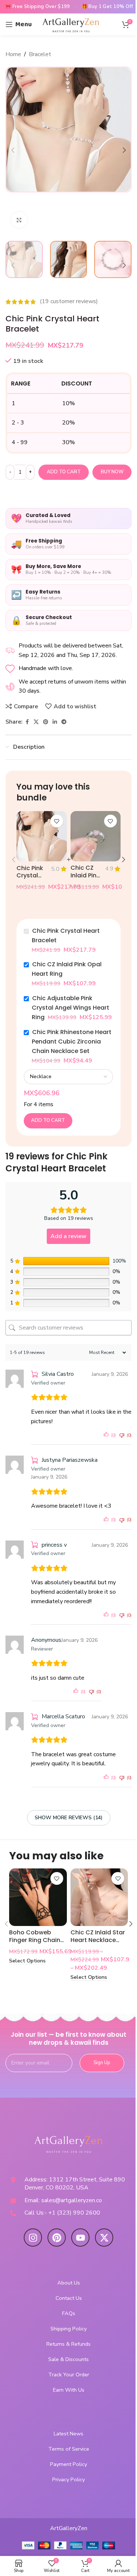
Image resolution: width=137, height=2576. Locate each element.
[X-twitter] (104, 2238)
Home (13, 54)
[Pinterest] (57, 2238)
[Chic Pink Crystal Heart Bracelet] (41, 836)
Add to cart (64, 472)
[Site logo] (71, 24)
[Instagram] (33, 2238)
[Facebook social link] (27, 722)
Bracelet (40, 54)
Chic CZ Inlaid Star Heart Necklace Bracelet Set (98, 1940)
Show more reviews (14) (69, 1818)
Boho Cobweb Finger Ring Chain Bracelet (35, 1940)
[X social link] (36, 722)
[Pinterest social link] (46, 722)
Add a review (68, 1236)
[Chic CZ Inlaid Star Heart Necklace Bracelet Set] (99, 1897)
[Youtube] (80, 2238)
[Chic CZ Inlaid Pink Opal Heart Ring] (96, 836)
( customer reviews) (69, 302)
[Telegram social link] (64, 722)
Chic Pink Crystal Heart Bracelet (30, 879)
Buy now (112, 472)
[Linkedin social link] (55, 722)
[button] (13, 150)
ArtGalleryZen (69, 2528)
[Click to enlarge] (19, 220)
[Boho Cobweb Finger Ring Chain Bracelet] (38, 1897)
